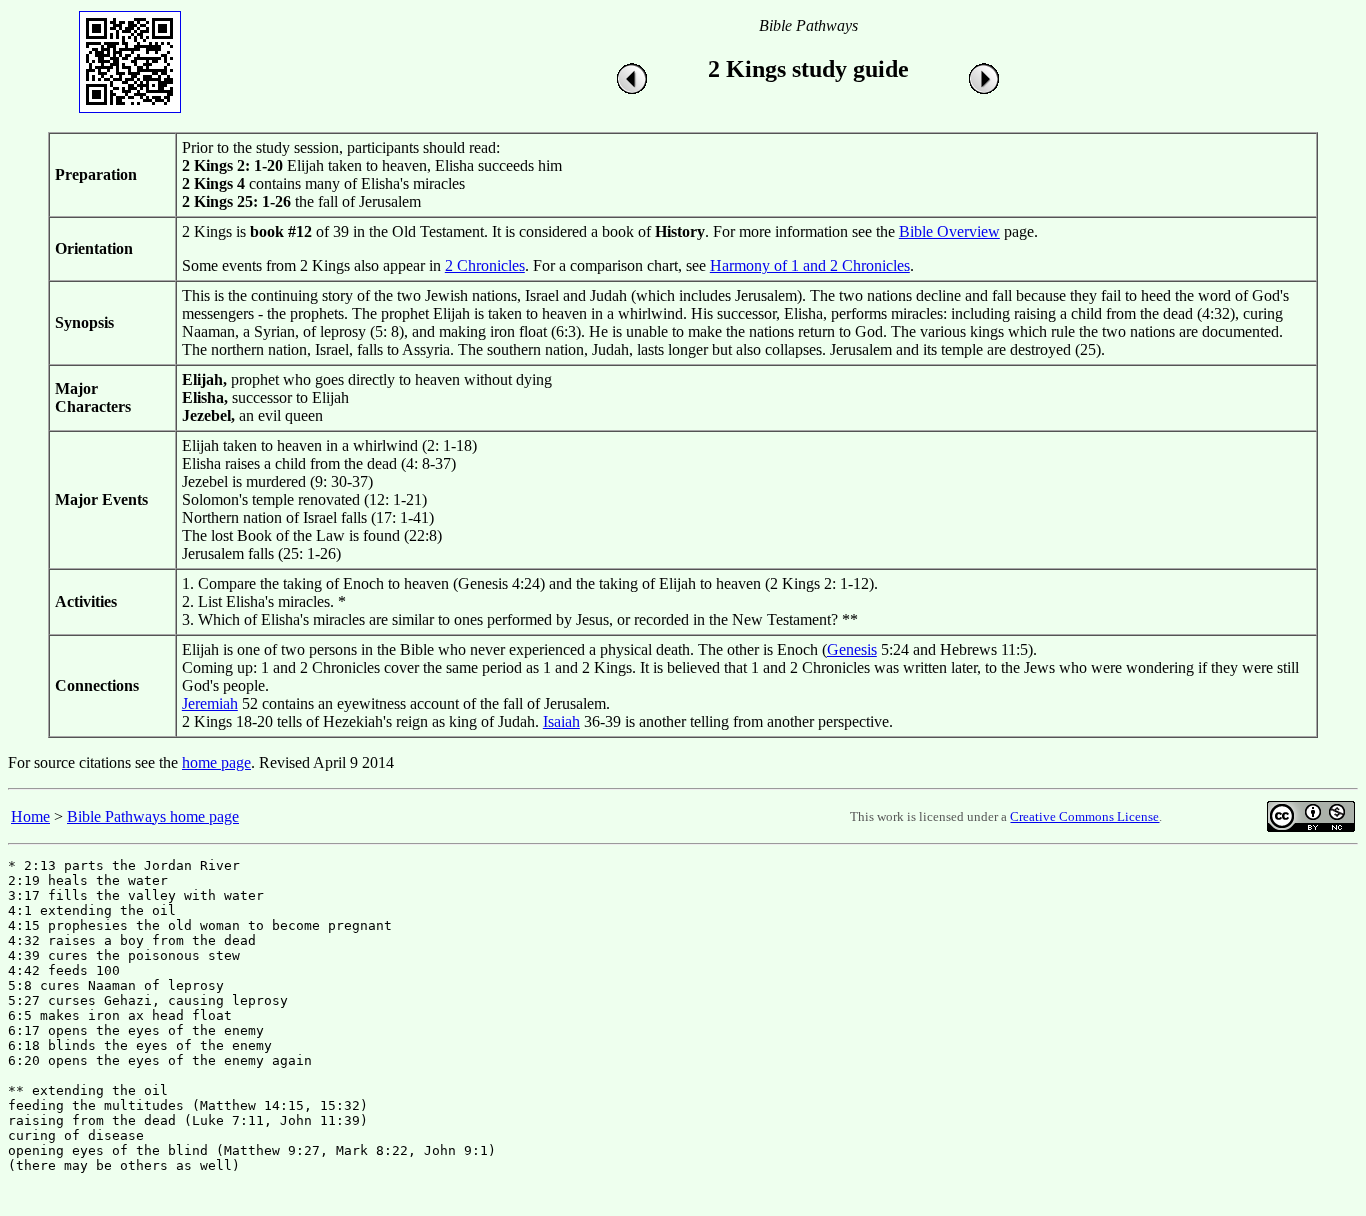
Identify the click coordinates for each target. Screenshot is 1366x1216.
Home (30, 816)
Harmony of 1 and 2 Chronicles (810, 265)
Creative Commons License (1084, 816)
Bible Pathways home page (153, 816)
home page (216, 762)
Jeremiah (210, 703)
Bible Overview (949, 231)
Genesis (852, 649)
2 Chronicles (485, 265)
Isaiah (561, 721)
